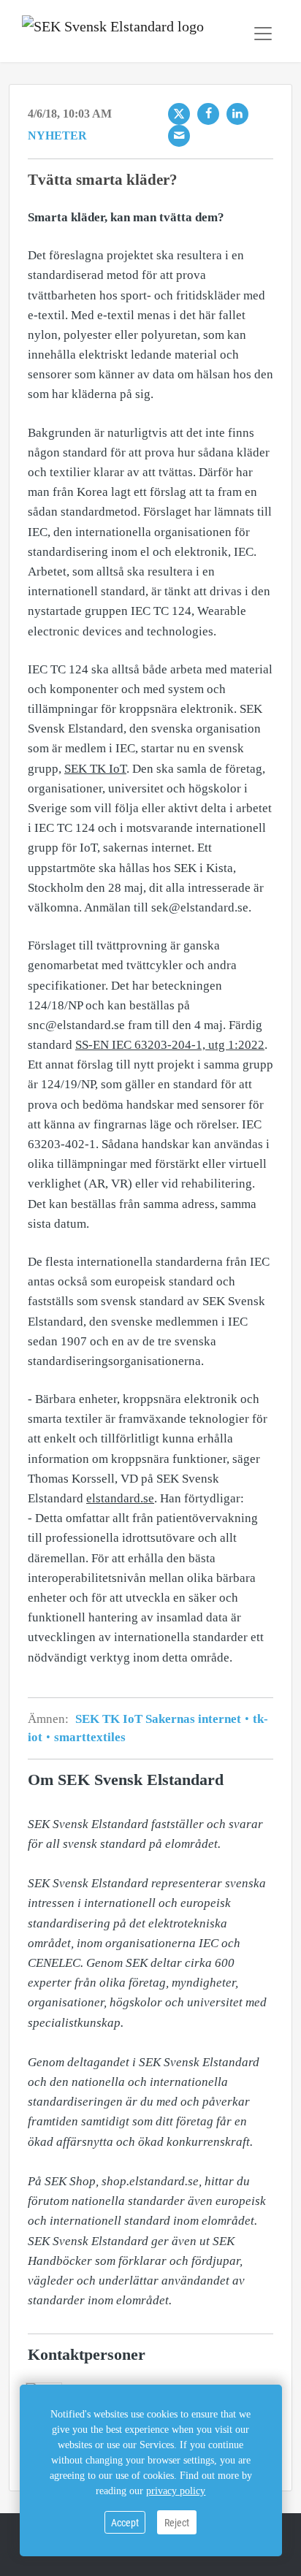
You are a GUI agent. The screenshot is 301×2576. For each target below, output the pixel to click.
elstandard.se (120, 1498)
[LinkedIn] (237, 114)
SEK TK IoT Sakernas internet (160, 1719)
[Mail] (179, 136)
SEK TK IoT (95, 769)
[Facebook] (208, 114)
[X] (179, 114)
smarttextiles (88, 1737)
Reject (177, 2522)
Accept (125, 2522)
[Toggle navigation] (263, 34)
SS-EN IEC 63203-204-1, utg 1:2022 (170, 1045)
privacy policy (176, 2491)
